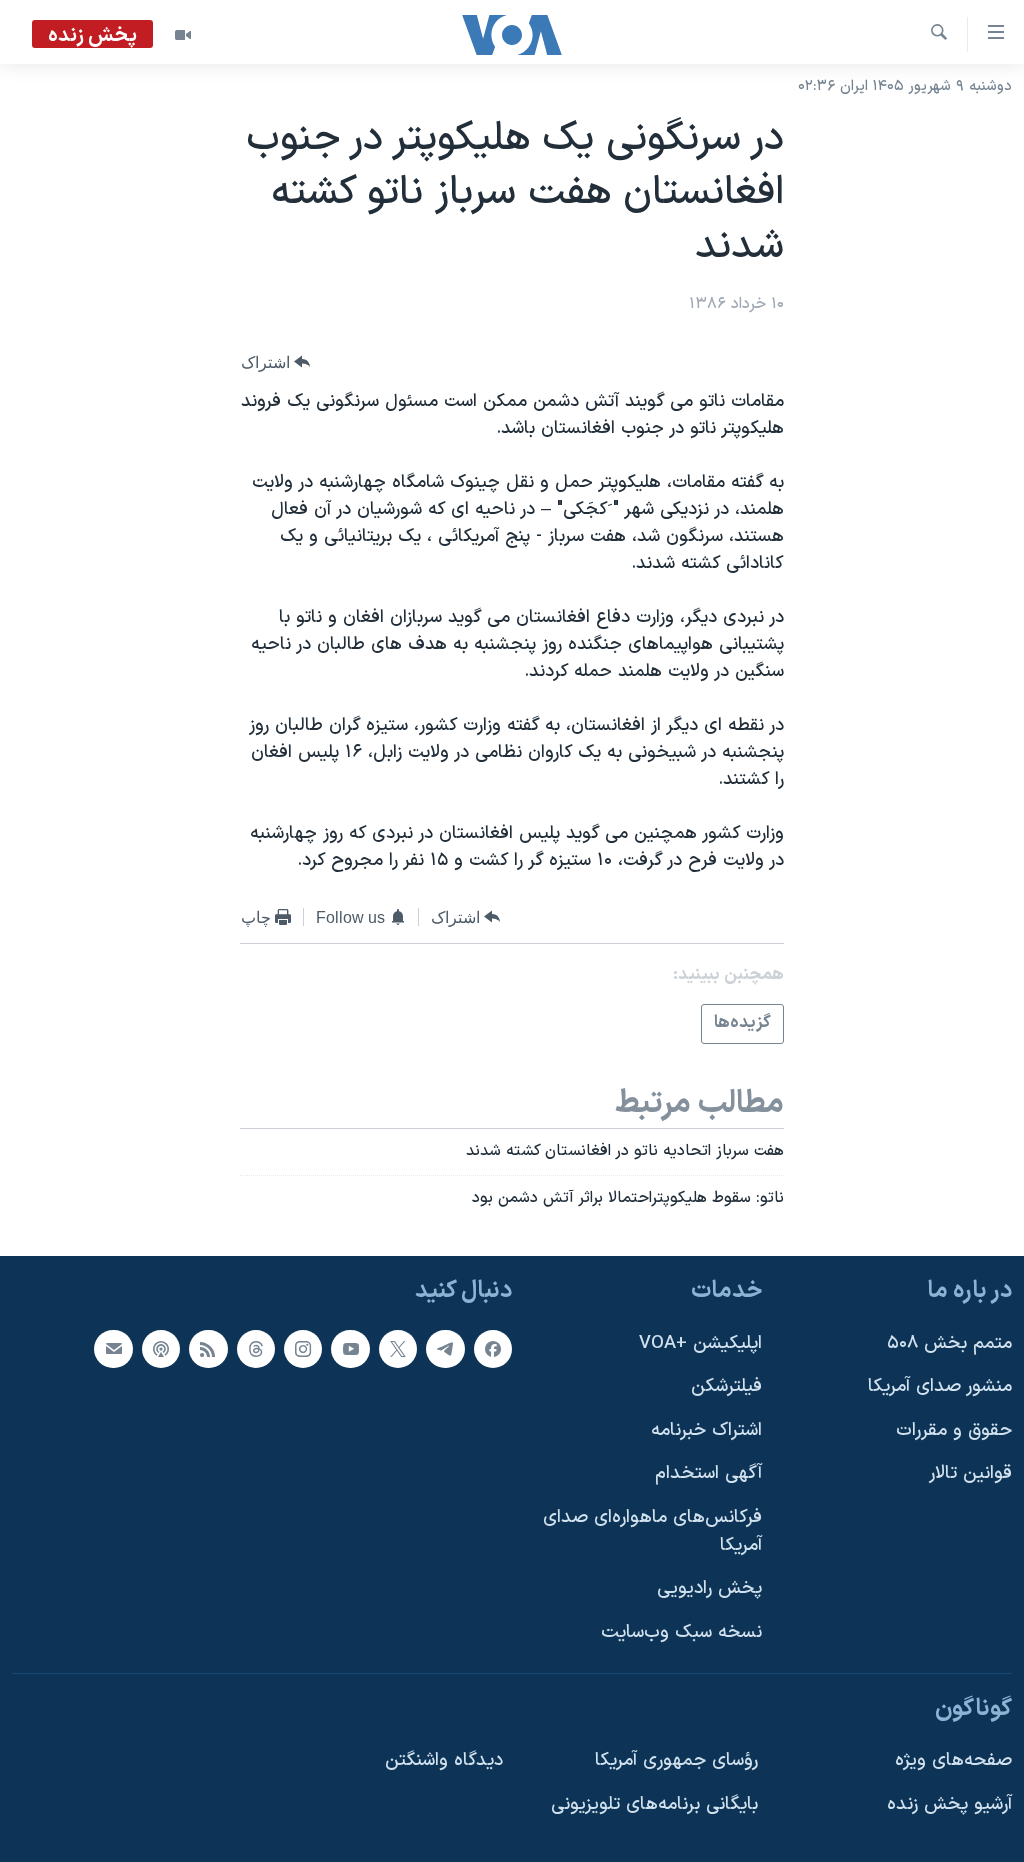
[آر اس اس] (208, 1348)
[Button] (276, 362)
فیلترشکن (726, 1386)
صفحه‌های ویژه (953, 1760)
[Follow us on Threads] (256, 1348)
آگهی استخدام (708, 1473)
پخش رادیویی (709, 1588)
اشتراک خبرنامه (706, 1429)
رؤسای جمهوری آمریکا (676, 1760)
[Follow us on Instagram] (303, 1348)
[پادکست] (161, 1348)
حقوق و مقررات (954, 1429)
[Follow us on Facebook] (493, 1348)
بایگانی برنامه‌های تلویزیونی (654, 1803)
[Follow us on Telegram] (445, 1348)
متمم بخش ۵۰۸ (949, 1342)
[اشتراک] (113, 1348)
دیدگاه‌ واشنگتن (444, 1760)
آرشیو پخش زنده (949, 1803)
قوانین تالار (970, 1473)
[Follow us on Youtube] (350, 1348)
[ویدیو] (183, 35)
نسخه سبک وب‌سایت (681, 1632)
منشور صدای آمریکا (940, 1386)
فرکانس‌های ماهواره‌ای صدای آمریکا (652, 1531)
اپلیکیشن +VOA (700, 1342)
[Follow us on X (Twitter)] (398, 1348)
